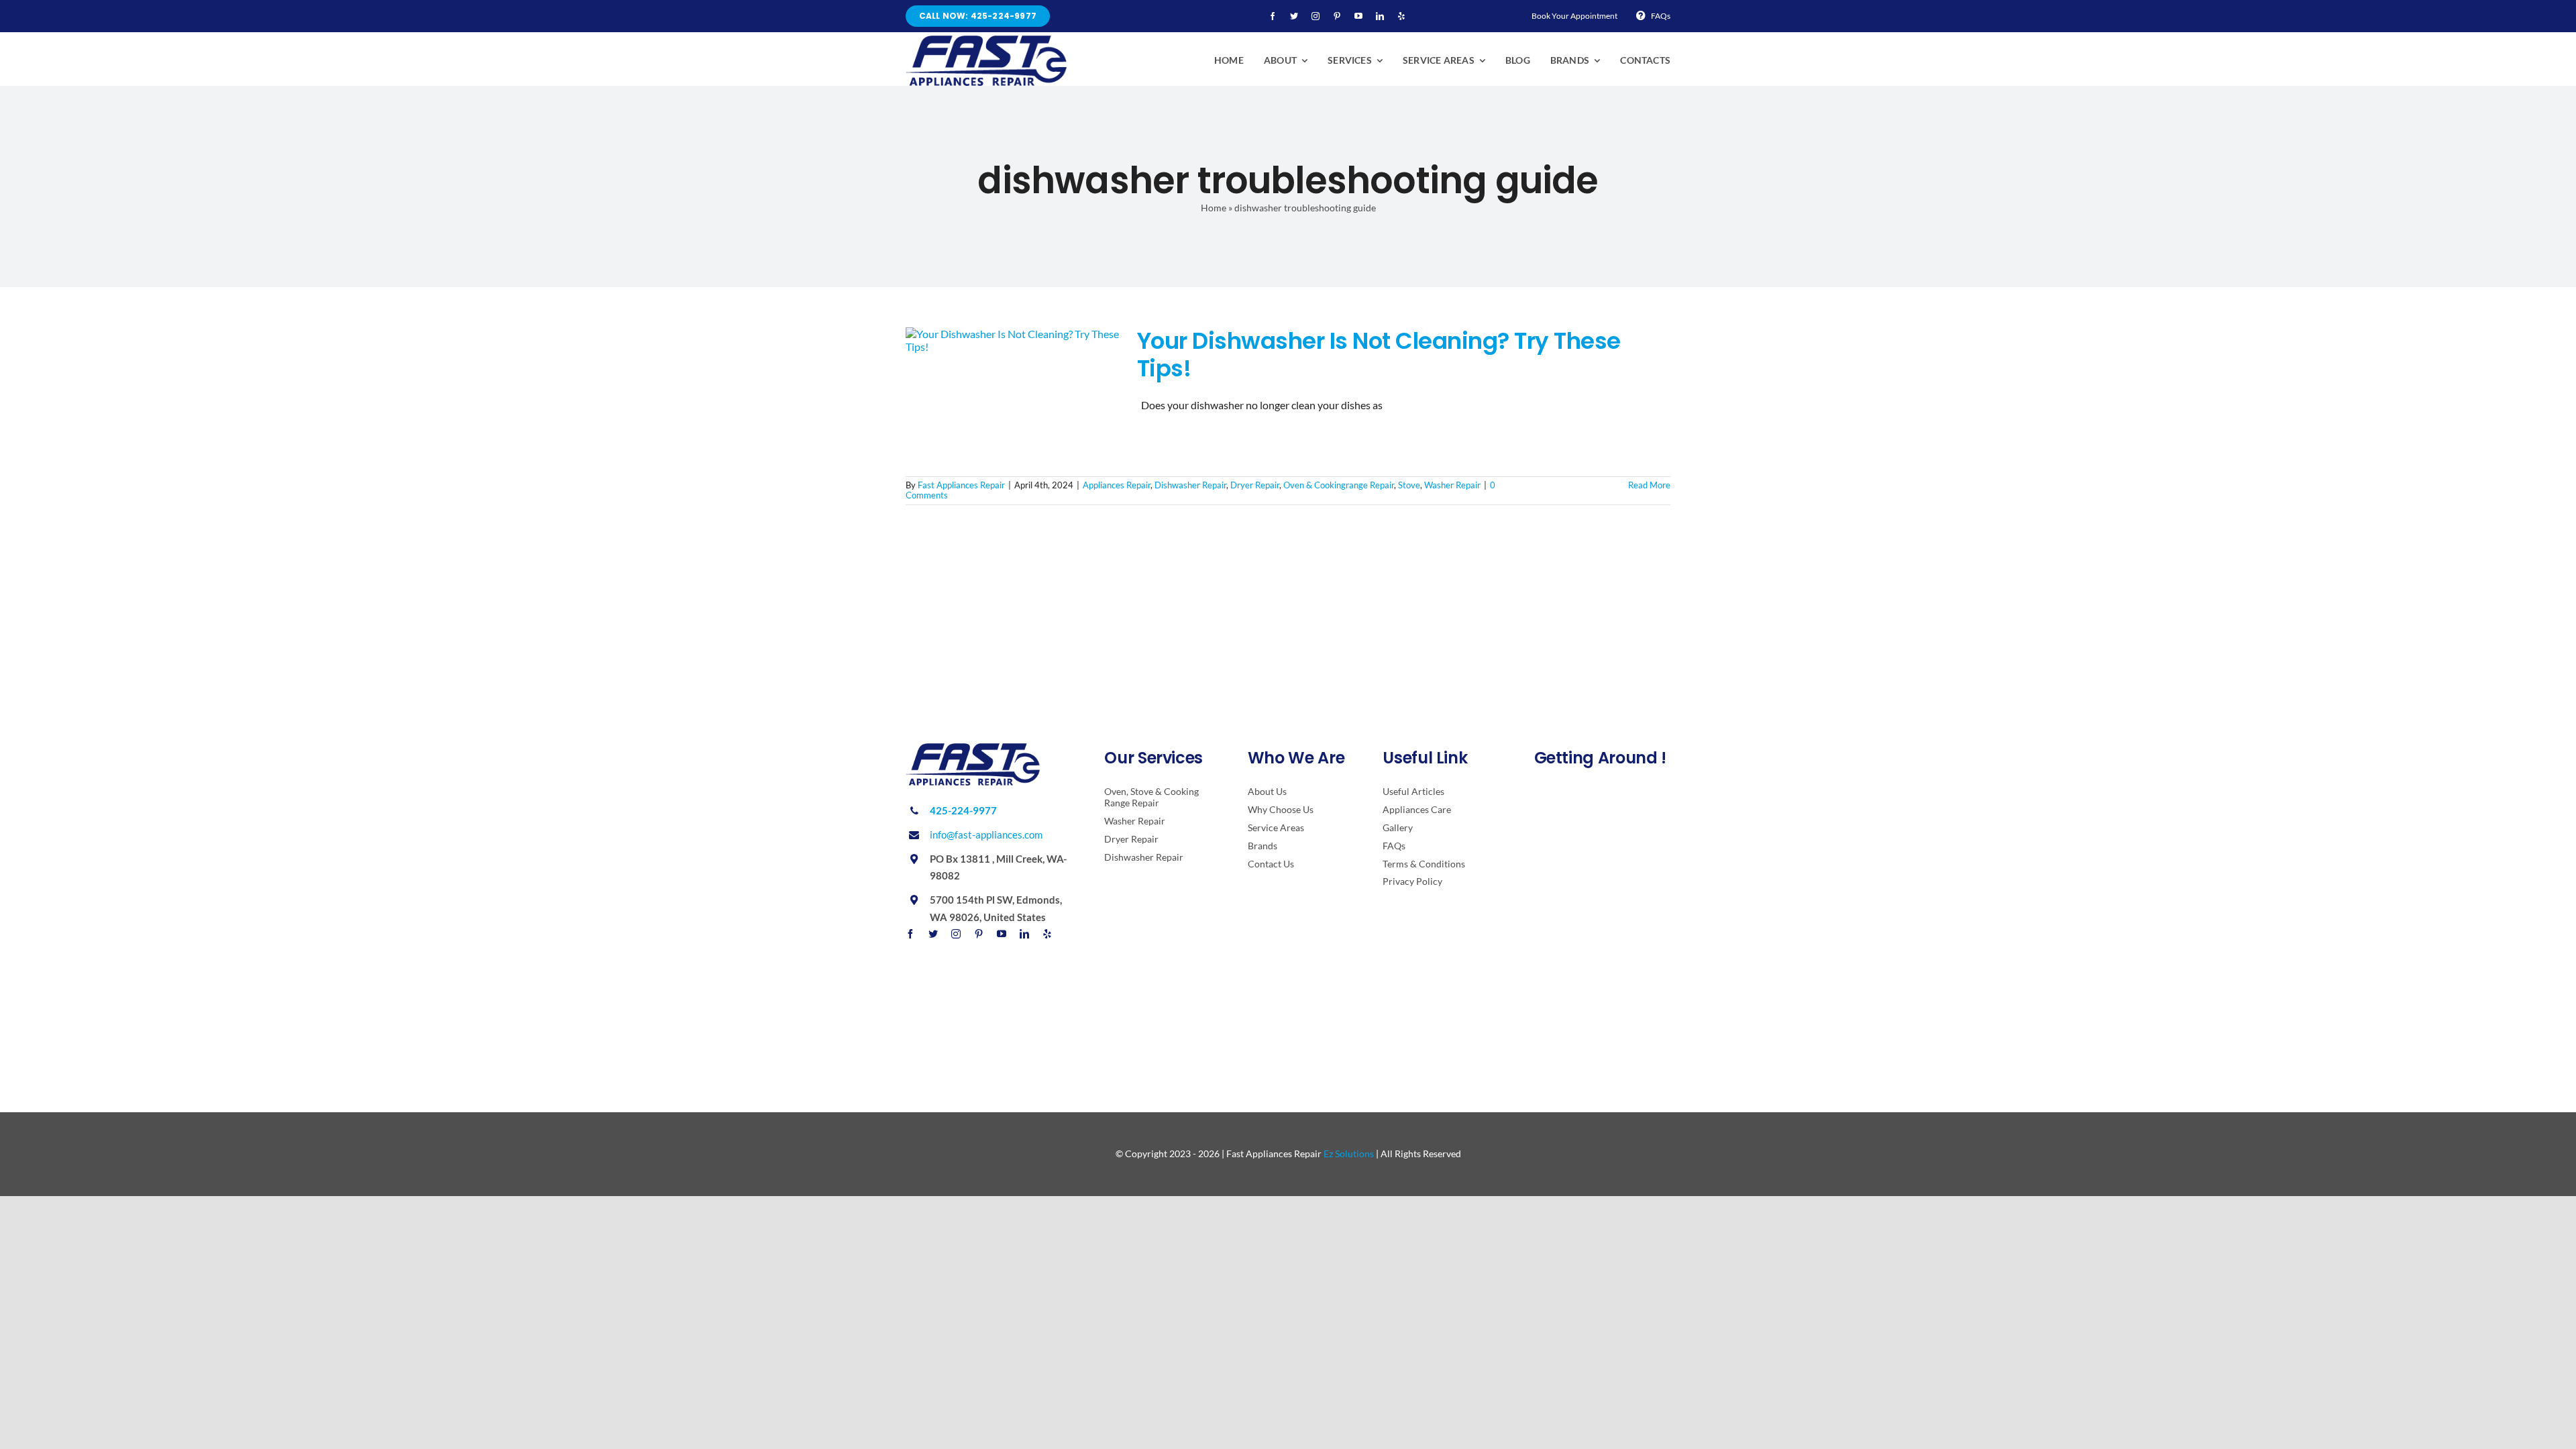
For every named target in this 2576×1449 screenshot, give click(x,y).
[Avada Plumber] (986, 41)
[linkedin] (1380, 16)
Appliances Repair (1117, 485)
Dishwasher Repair (1190, 485)
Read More (1649, 485)
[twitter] (1294, 16)
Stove (1409, 485)
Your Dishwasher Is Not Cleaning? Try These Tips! (1379, 355)
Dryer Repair (1255, 485)
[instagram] (1316, 16)
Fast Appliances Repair (961, 485)
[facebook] (1273, 16)
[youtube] (1358, 16)
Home (1214, 208)
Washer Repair (1452, 485)
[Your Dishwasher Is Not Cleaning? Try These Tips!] (1013, 395)
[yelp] (1401, 16)
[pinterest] (1337, 16)
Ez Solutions (1349, 1153)
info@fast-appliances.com (986, 835)
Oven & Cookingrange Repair (1339, 485)
